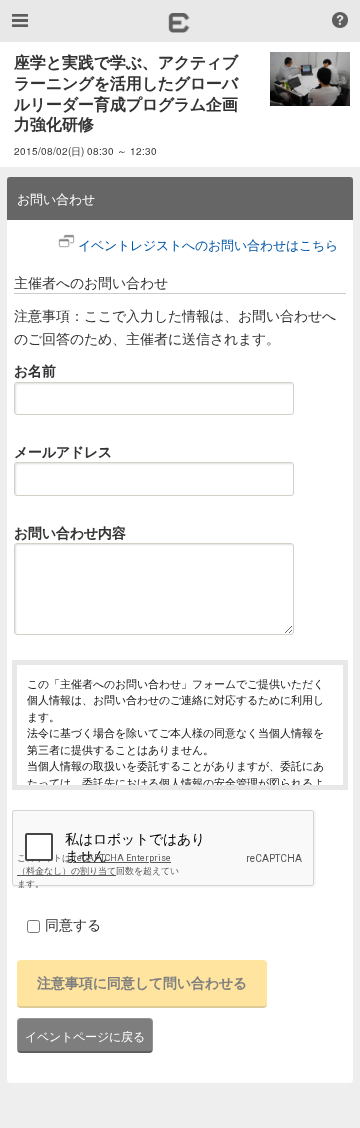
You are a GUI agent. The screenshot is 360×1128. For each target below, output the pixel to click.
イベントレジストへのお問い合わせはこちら (208, 244)
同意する (73, 924)
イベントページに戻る (85, 1035)
